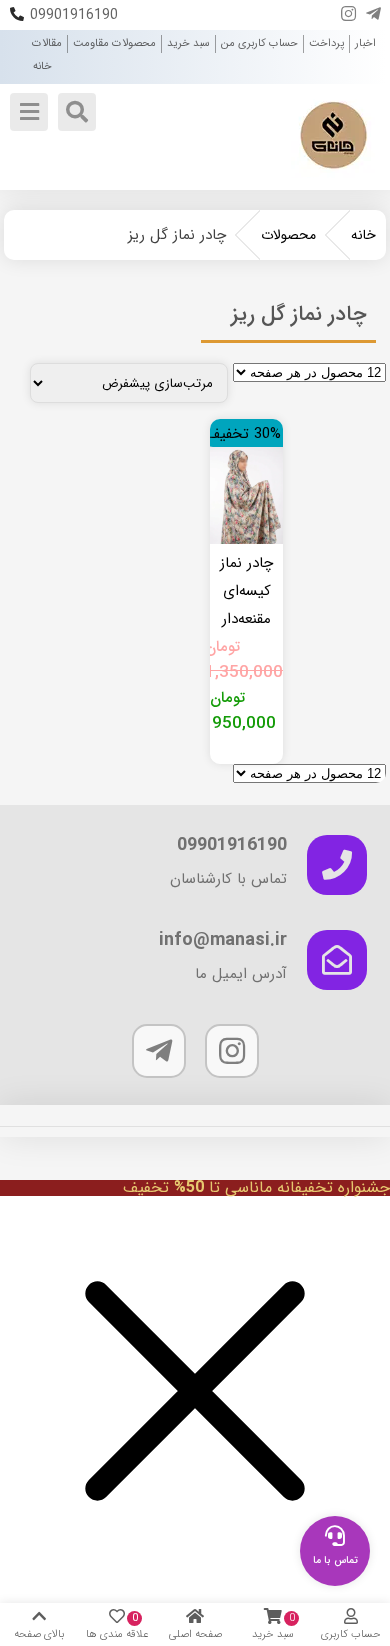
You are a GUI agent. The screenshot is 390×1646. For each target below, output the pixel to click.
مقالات (47, 43)
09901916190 (74, 15)
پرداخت (326, 43)
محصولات (288, 235)
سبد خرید (188, 43)
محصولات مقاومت (114, 43)
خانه (42, 66)
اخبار (365, 43)
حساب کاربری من (259, 43)
